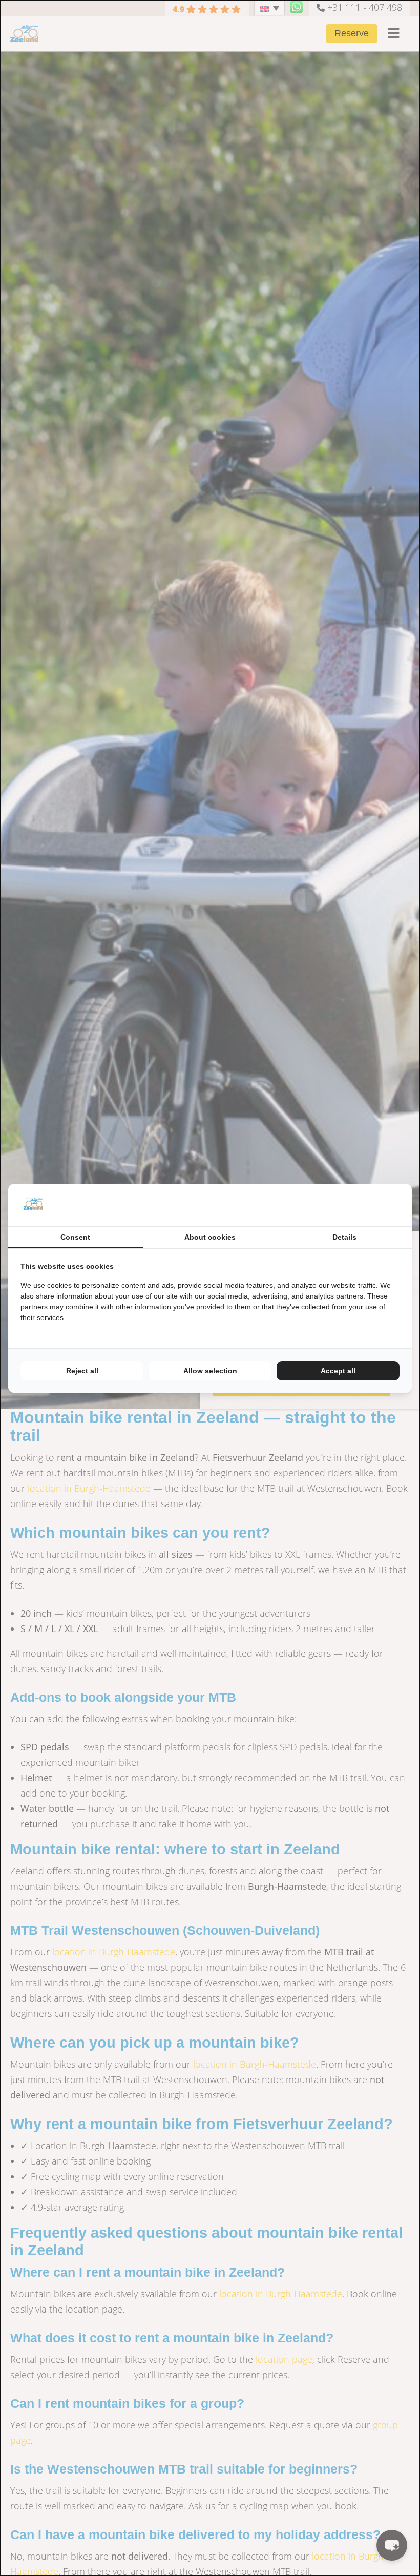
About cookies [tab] (210, 1237)
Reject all (82, 1371)
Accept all (338, 1371)
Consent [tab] (75, 1237)
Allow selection (210, 1371)
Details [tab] (344, 1237)
